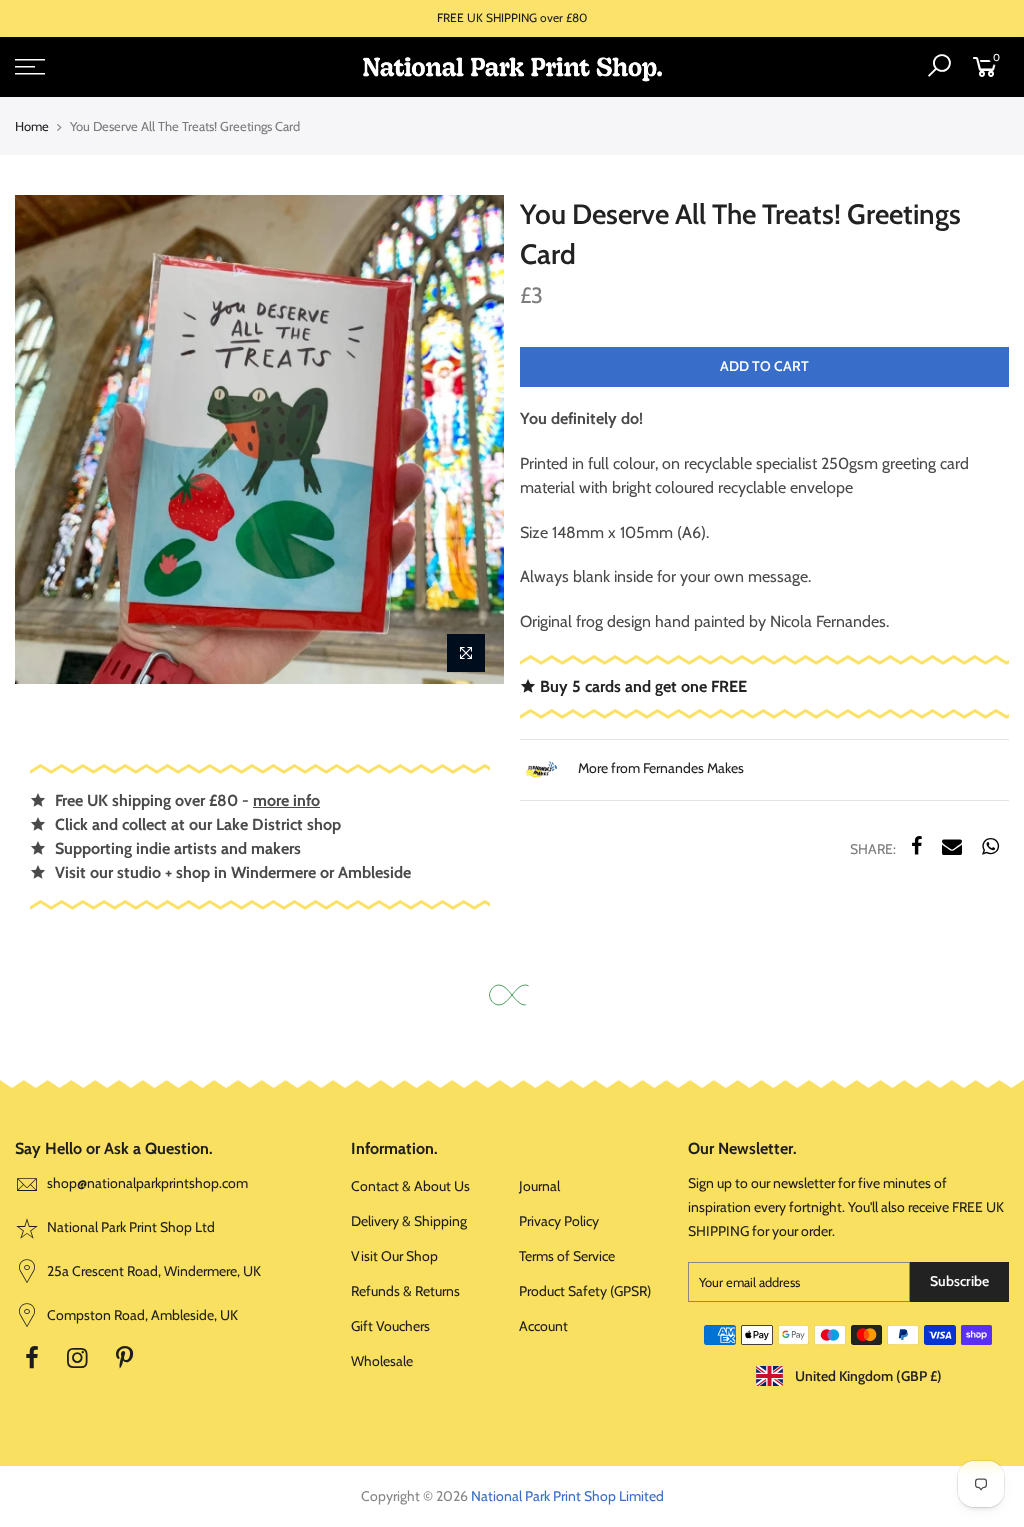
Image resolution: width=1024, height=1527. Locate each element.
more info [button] (286, 800)
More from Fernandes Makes (659, 768)
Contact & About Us (410, 1186)
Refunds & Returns (405, 1291)
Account (543, 1326)
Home (32, 126)
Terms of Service (567, 1256)
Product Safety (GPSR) (585, 1291)
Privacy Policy (559, 1221)
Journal (539, 1186)
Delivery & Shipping (409, 1221)
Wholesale (382, 1361)
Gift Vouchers (390, 1326)
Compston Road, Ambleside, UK (141, 1315)
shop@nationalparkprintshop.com (147, 1183)
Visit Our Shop (394, 1256)
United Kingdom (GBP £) (867, 1376)
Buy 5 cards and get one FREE (641, 686)
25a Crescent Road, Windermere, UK (152, 1271)
